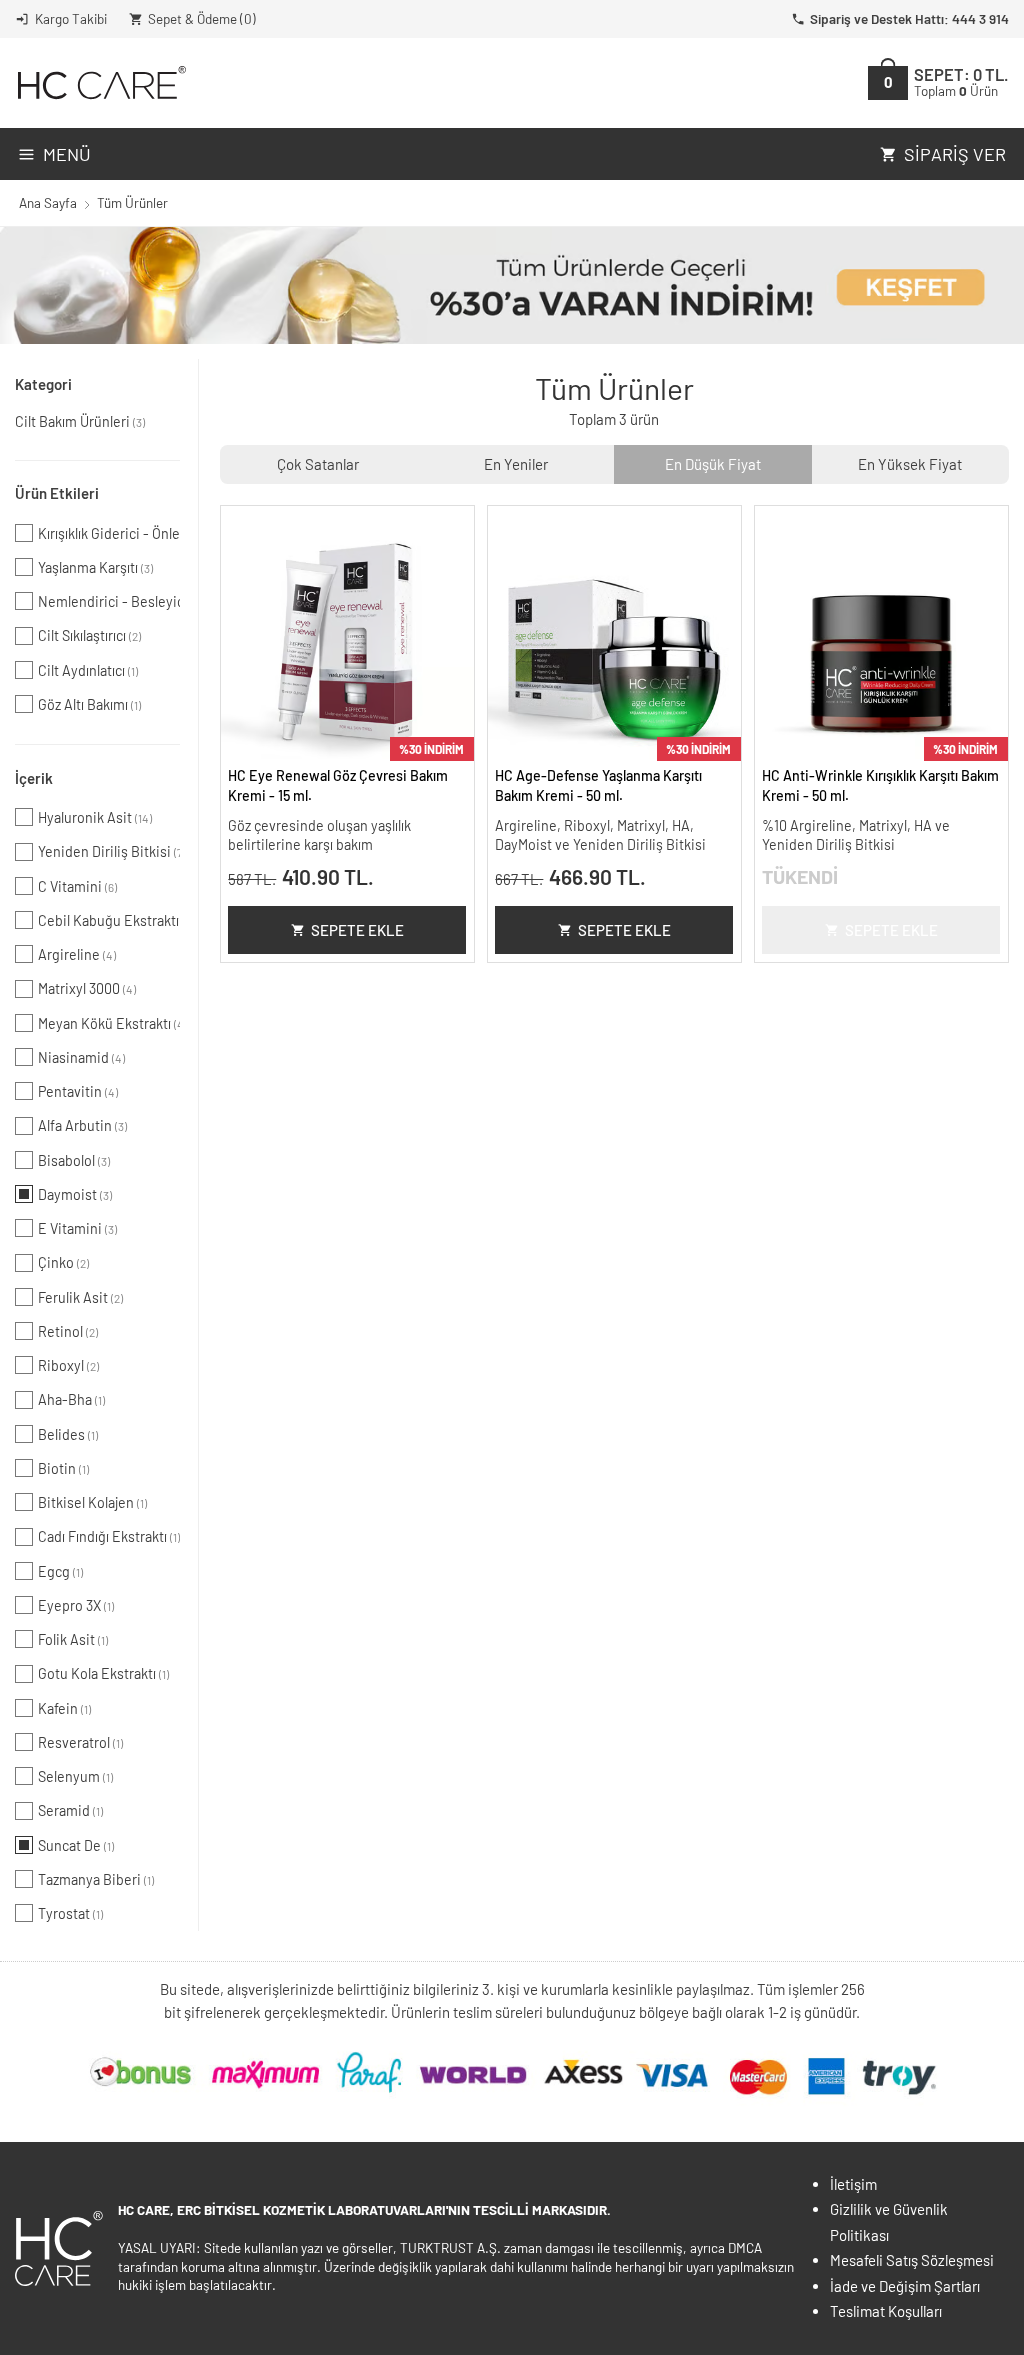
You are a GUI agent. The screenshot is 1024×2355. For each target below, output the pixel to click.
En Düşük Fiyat (713, 464)
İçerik (34, 778)
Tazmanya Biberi (96, 1879)
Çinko (63, 1262)
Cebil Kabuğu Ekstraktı (109, 920)
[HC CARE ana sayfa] (100, 82)
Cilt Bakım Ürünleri (80, 421)
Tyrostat (70, 1913)
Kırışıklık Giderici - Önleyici (109, 533)
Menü (67, 154)
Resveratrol (80, 1742)
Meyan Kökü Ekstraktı (109, 1023)
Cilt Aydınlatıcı (88, 670)
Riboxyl (68, 1365)
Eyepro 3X (76, 1605)
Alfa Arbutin (82, 1125)
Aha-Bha (71, 1399)
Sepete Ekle (357, 930)
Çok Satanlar (318, 464)
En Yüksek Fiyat (910, 464)
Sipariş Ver (955, 154)
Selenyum (75, 1776)
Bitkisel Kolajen (92, 1502)
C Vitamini (77, 886)
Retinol (68, 1331)
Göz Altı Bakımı (89, 704)
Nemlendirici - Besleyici (109, 601)
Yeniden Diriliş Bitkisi (109, 851)
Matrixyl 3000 (87, 988)
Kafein (64, 1708)
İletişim (853, 2184)
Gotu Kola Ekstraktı (103, 1673)
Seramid (70, 1810)
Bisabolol (74, 1160)
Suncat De (76, 1845)
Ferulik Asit (80, 1297)
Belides (68, 1434)
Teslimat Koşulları (886, 2311)
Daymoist (75, 1194)
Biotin (63, 1468)
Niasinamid (81, 1057)
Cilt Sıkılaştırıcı (89, 635)
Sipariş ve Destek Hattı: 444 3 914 (909, 18)
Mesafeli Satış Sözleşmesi (912, 2260)
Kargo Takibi (71, 18)
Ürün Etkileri (57, 493)
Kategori (43, 384)
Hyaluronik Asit (95, 817)
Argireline (77, 954)
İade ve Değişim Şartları (905, 2286)
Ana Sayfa (48, 202)
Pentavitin (78, 1091)
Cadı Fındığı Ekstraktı (109, 1536)
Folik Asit (73, 1639)
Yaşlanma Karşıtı (95, 567)
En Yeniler (516, 464)
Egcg (60, 1571)
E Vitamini (77, 1228)
